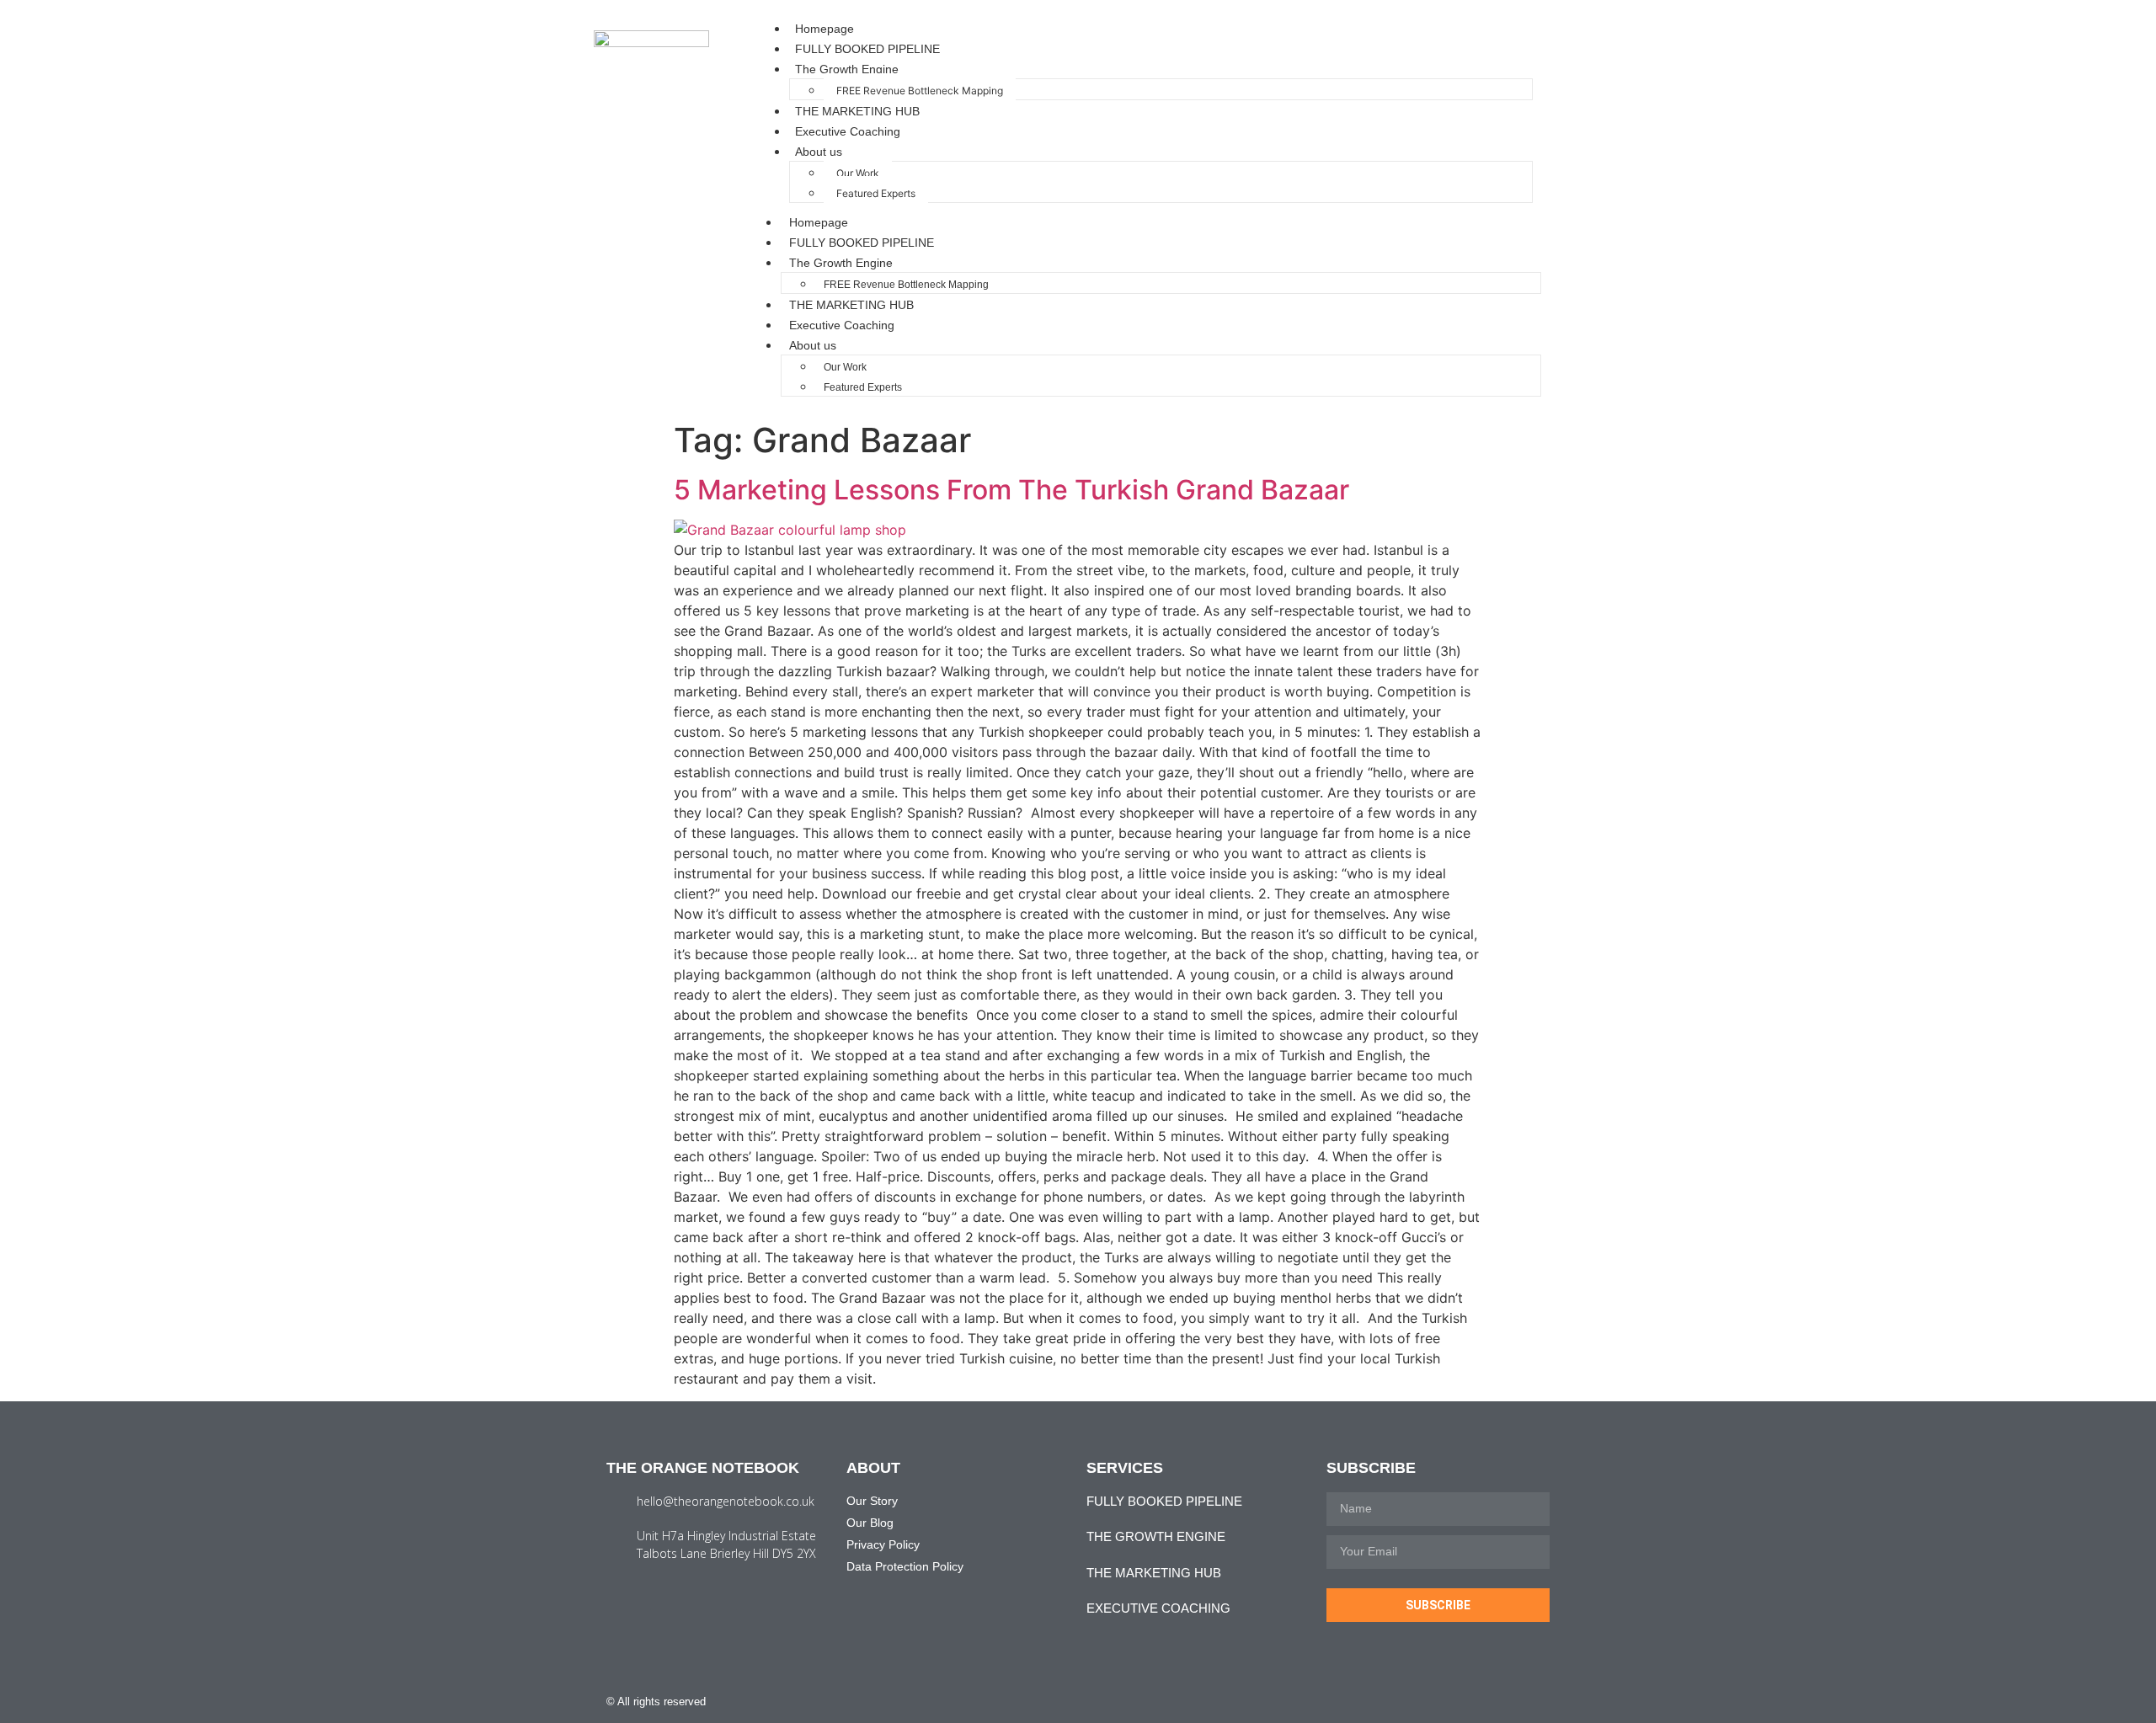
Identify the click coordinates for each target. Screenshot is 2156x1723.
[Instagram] (1510, 1702)
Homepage (825, 29)
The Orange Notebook (703, 1468)
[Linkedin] (1543, 1702)
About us (819, 152)
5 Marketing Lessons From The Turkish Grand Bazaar (1011, 490)
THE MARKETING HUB (857, 111)
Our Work (858, 173)
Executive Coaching (848, 131)
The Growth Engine (847, 69)
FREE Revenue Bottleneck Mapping (920, 91)
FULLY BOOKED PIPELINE (867, 49)
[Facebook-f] (1478, 1702)
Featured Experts (876, 193)
